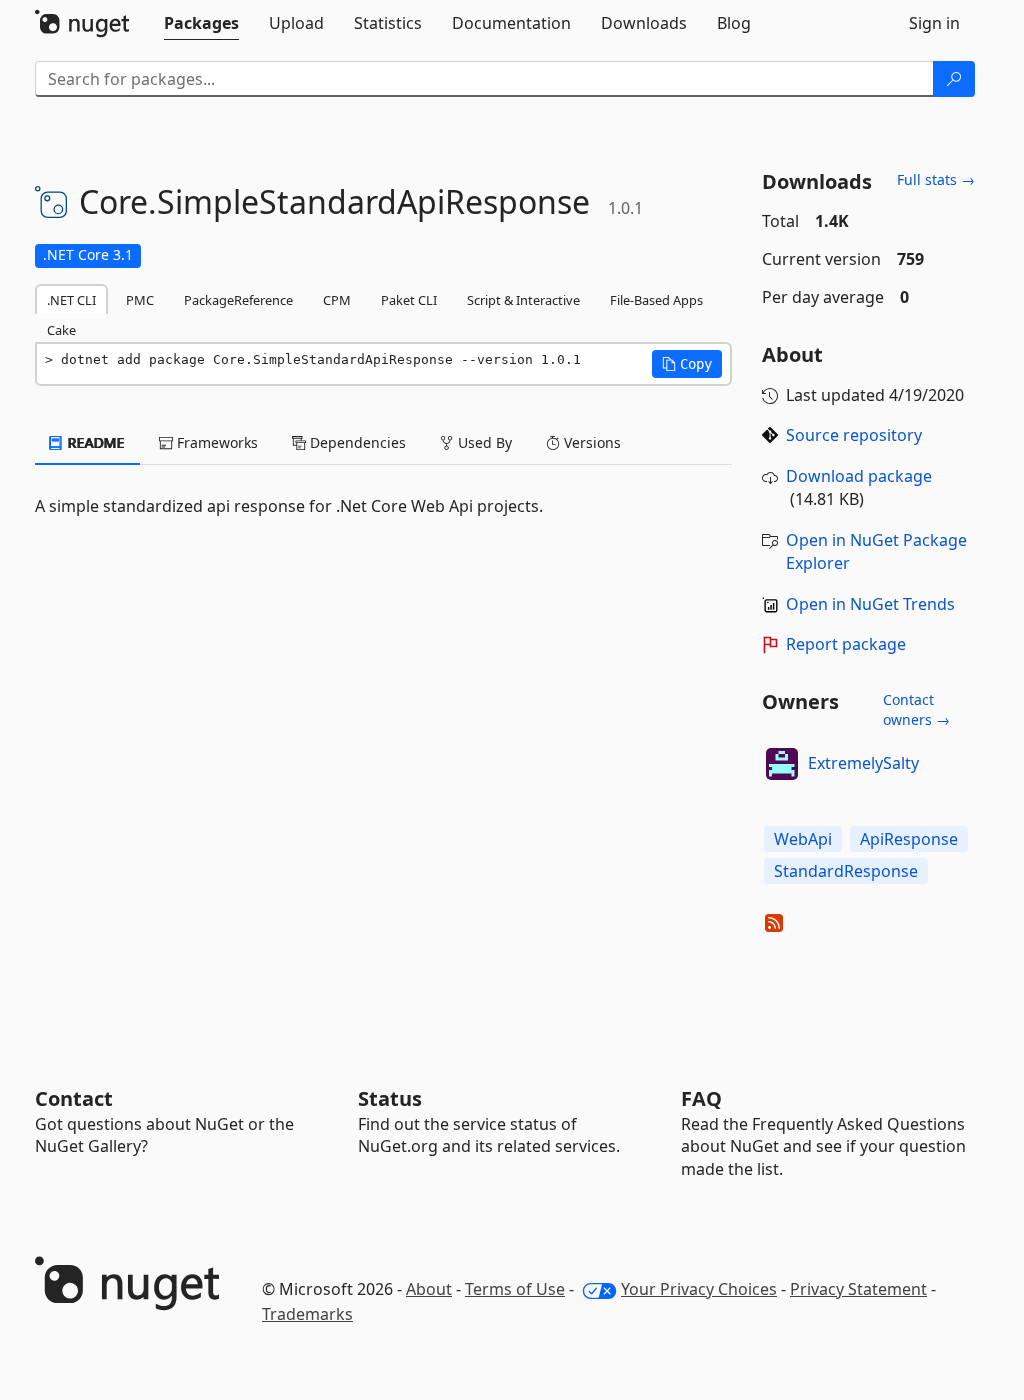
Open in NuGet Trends (870, 604)
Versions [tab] (590, 442)
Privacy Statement (858, 1289)
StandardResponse (846, 871)
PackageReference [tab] (238, 300)
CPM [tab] (337, 300)
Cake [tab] (61, 330)
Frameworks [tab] (215, 442)
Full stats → (936, 179)
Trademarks (307, 1314)
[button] (687, 364)
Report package (846, 644)
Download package (859, 476)
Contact (74, 1098)
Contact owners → (916, 709)
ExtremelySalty (863, 763)
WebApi (803, 839)
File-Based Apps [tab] (656, 300)
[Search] (954, 79)
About (429, 1289)
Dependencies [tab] (356, 442)
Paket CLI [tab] (409, 300)
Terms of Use (515, 1289)
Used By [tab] (483, 442)
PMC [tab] (140, 300)
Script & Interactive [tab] (523, 300)
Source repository (854, 435)
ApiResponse (909, 839)
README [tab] (94, 442)
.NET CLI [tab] (71, 300)
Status (390, 1098)
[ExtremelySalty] (782, 764)
